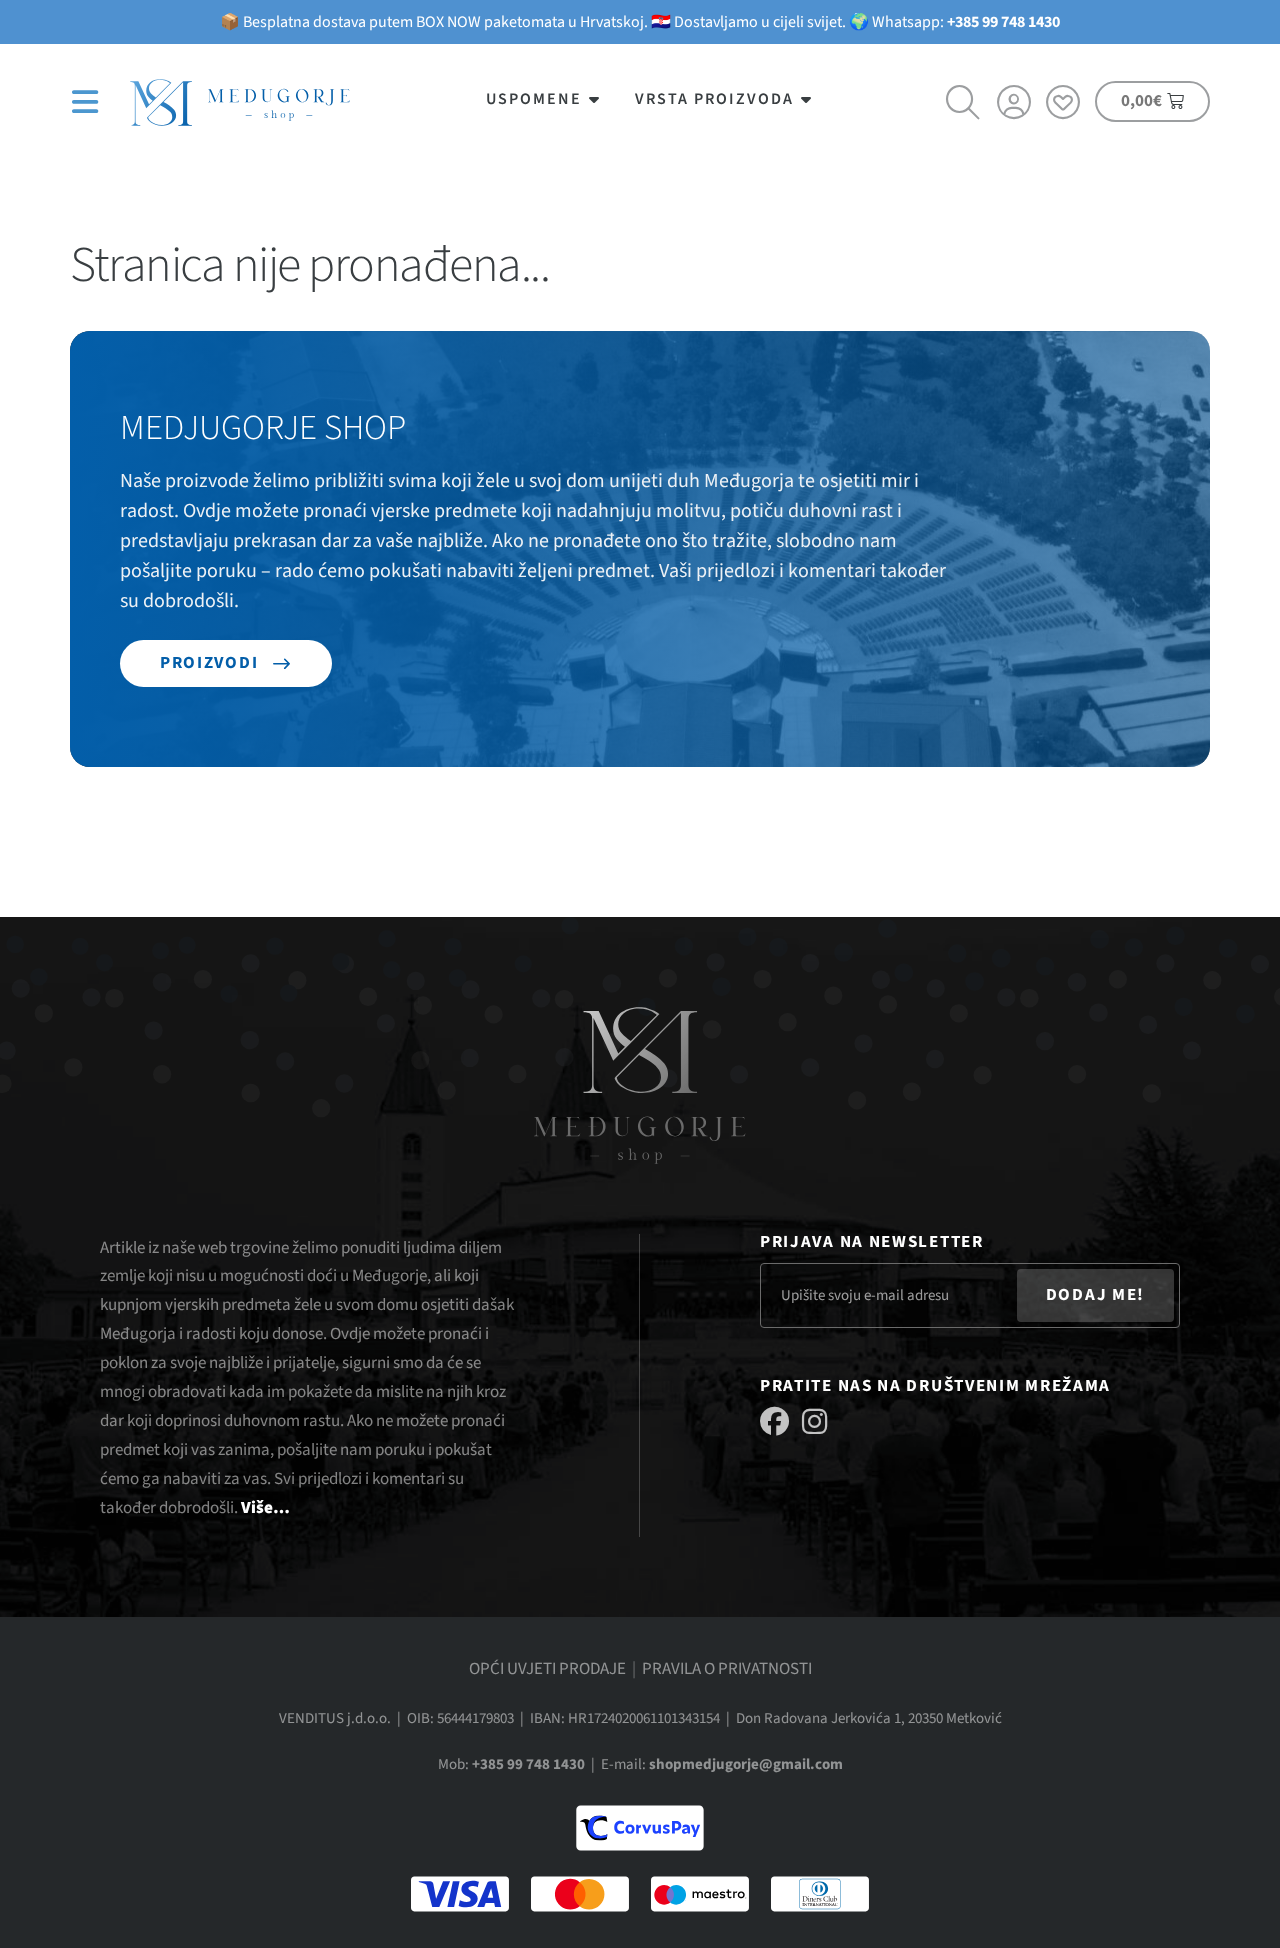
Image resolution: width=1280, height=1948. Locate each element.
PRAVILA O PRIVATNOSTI (727, 1669)
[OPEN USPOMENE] (595, 99)
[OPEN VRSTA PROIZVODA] (807, 99)
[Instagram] (814, 1421)
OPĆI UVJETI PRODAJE (547, 1669)
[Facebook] (774, 1421)
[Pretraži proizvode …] (964, 105)
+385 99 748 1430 (1003, 22)
